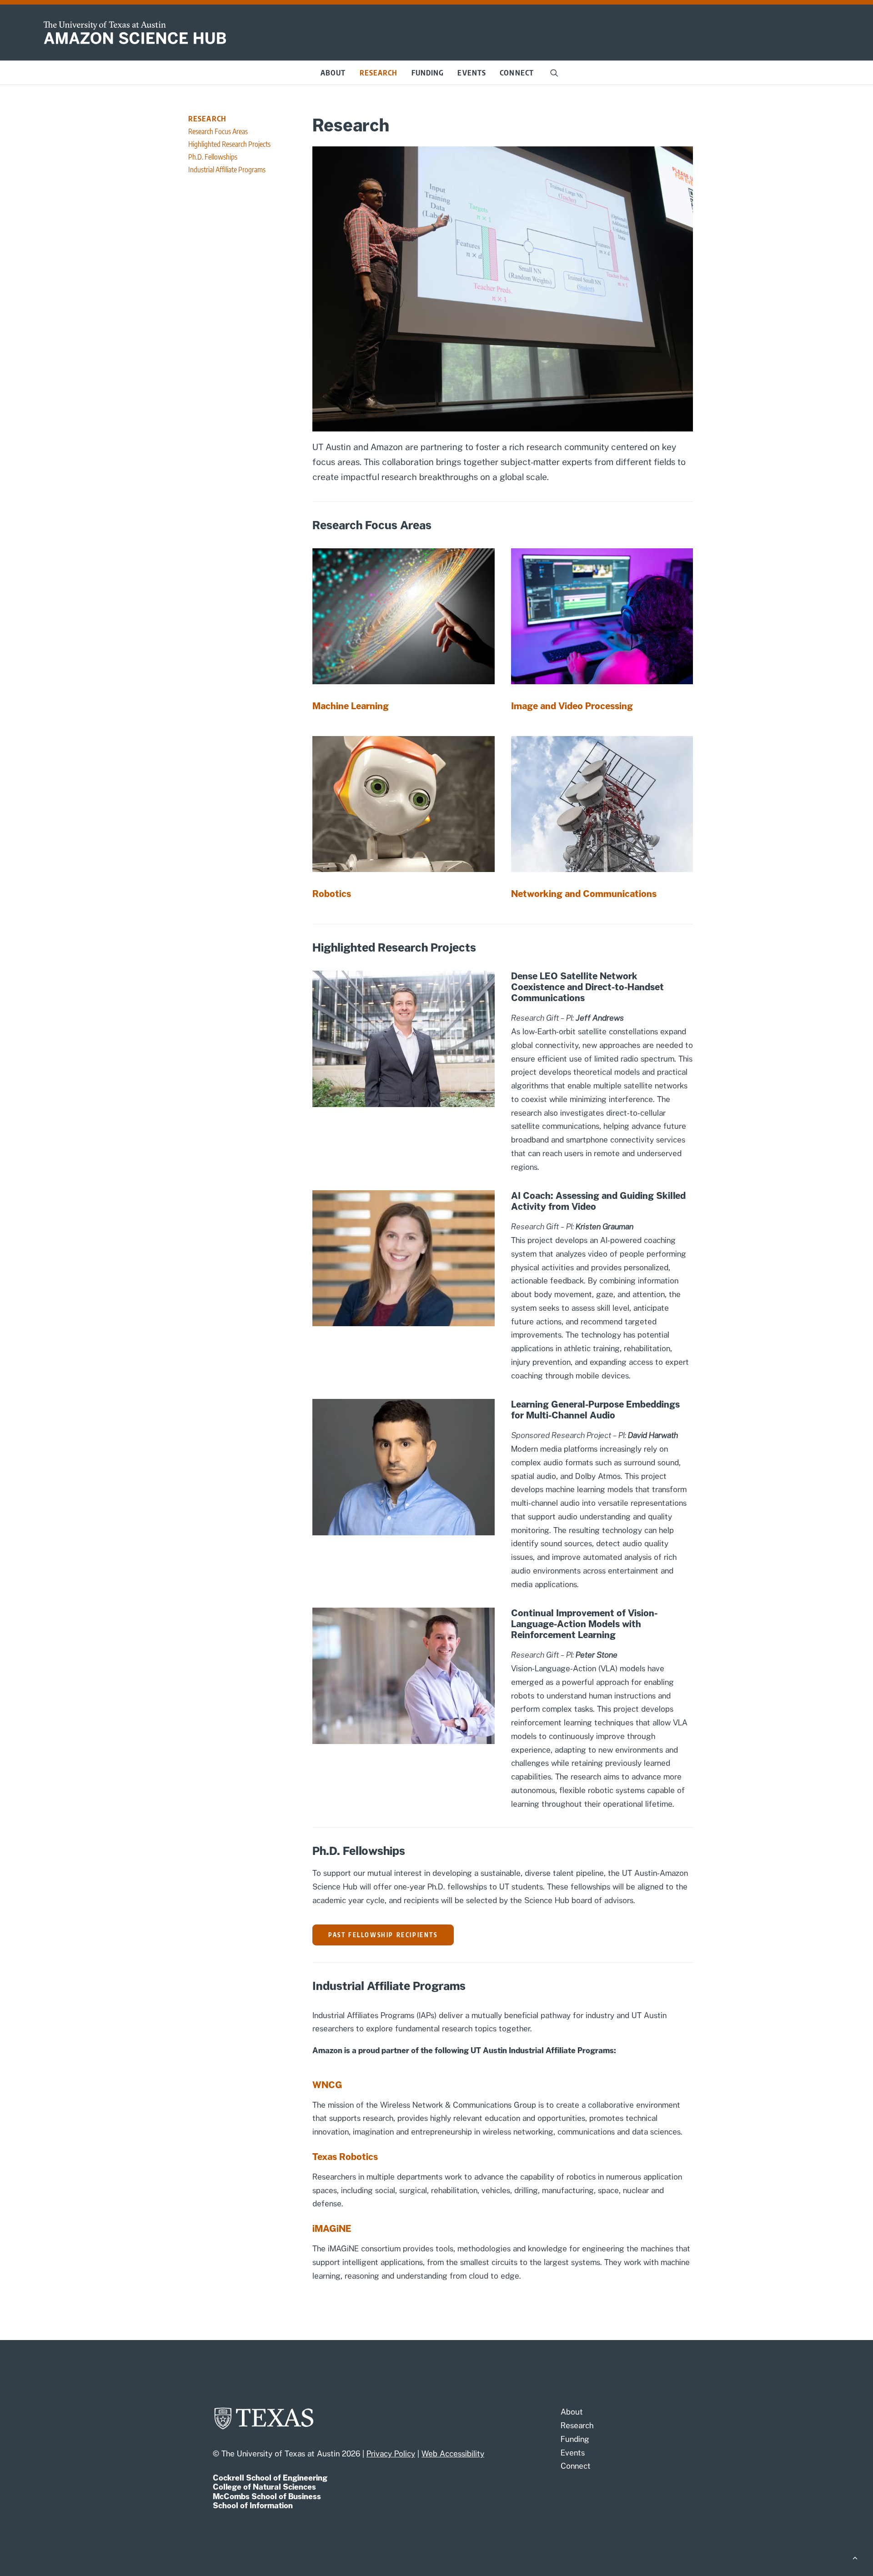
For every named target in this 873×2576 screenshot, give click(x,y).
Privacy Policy (391, 2454)
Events (472, 73)
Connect (517, 73)
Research (379, 73)
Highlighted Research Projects (229, 144)
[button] (554, 73)
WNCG (327, 2085)
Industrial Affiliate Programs (227, 170)
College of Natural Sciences (264, 2487)
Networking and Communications (584, 894)
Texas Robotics (345, 2157)
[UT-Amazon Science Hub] (135, 33)
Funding (428, 73)
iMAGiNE (332, 2229)
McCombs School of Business (267, 2496)
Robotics (332, 894)
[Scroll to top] (855, 2557)
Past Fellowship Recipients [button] (383, 1935)
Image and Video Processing (572, 706)
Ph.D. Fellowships (213, 157)
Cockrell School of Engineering (270, 2478)
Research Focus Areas (218, 131)
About (333, 73)
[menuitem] (333, 73)
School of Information (253, 2506)
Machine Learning (351, 706)
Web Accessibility (453, 2454)
